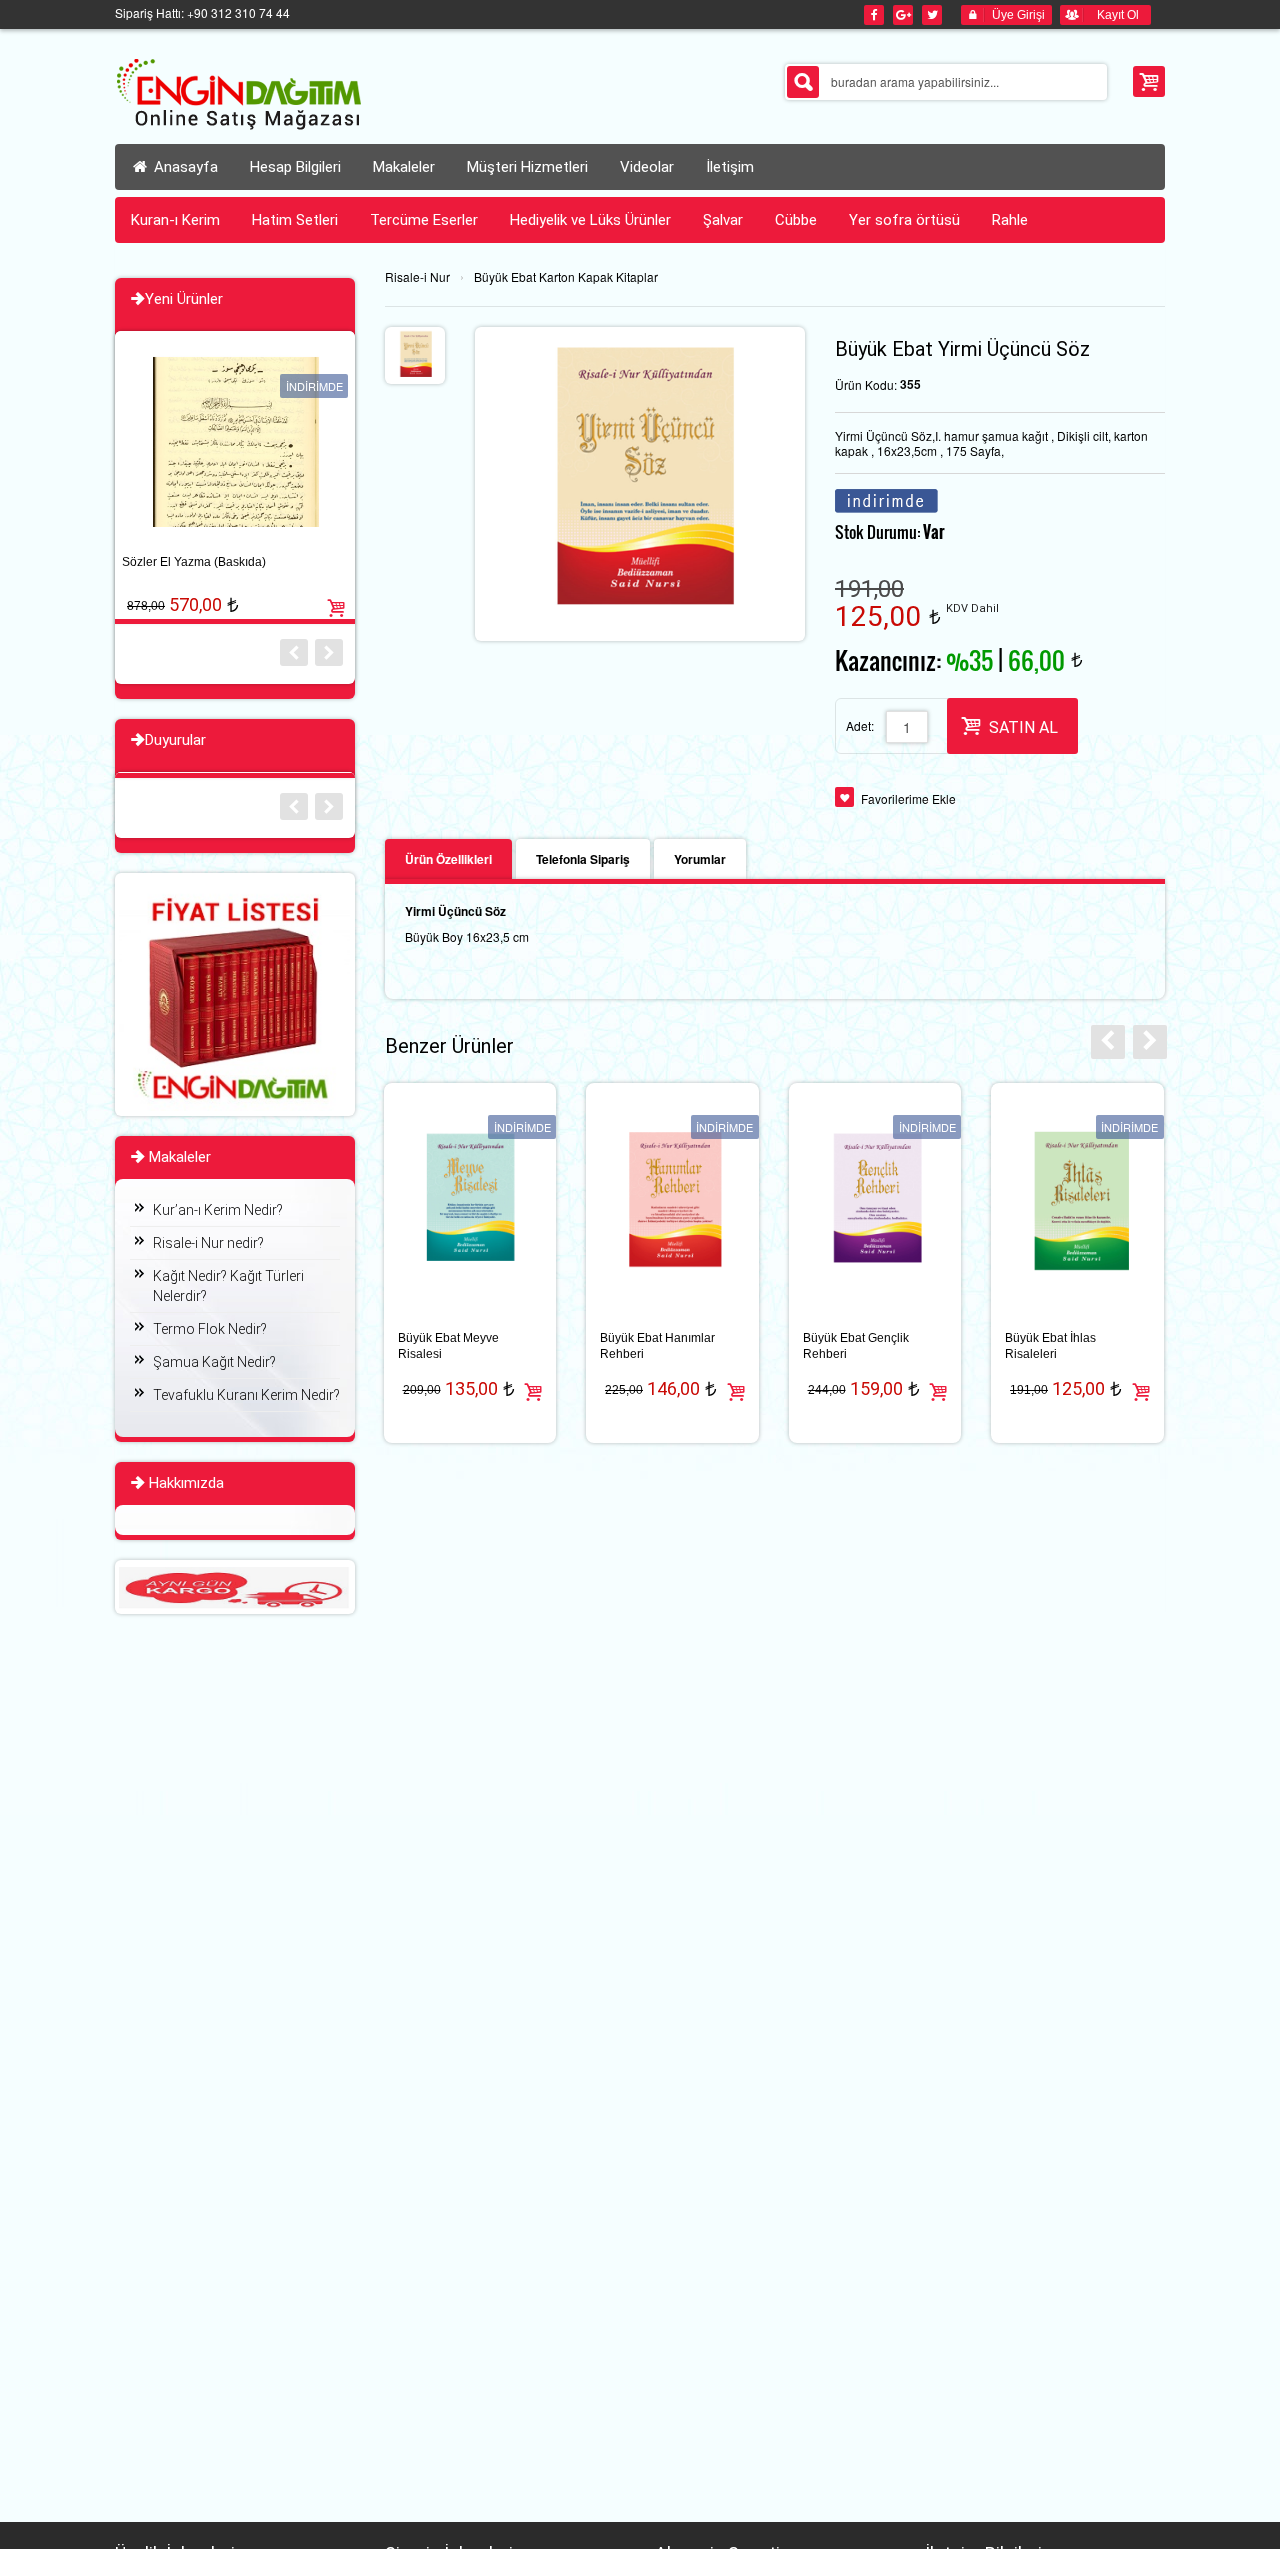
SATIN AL (1023, 727)
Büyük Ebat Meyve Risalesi (448, 1346)
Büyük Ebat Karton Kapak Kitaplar (566, 276)
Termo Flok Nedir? (210, 1329)
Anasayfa (184, 167)
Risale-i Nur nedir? (208, 1243)
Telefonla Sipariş (583, 859)
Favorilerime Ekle (908, 798)
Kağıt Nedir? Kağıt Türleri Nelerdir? (228, 1286)
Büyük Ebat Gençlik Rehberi (856, 1346)
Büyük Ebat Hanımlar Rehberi (657, 1346)
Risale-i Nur (417, 276)
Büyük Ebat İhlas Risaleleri (1050, 1346)
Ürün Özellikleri (448, 859)
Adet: (860, 725)
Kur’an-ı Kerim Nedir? (218, 1210)
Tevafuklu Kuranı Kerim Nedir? (246, 1395)
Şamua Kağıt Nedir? (214, 1362)
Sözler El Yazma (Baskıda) (194, 562)
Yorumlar (700, 859)
